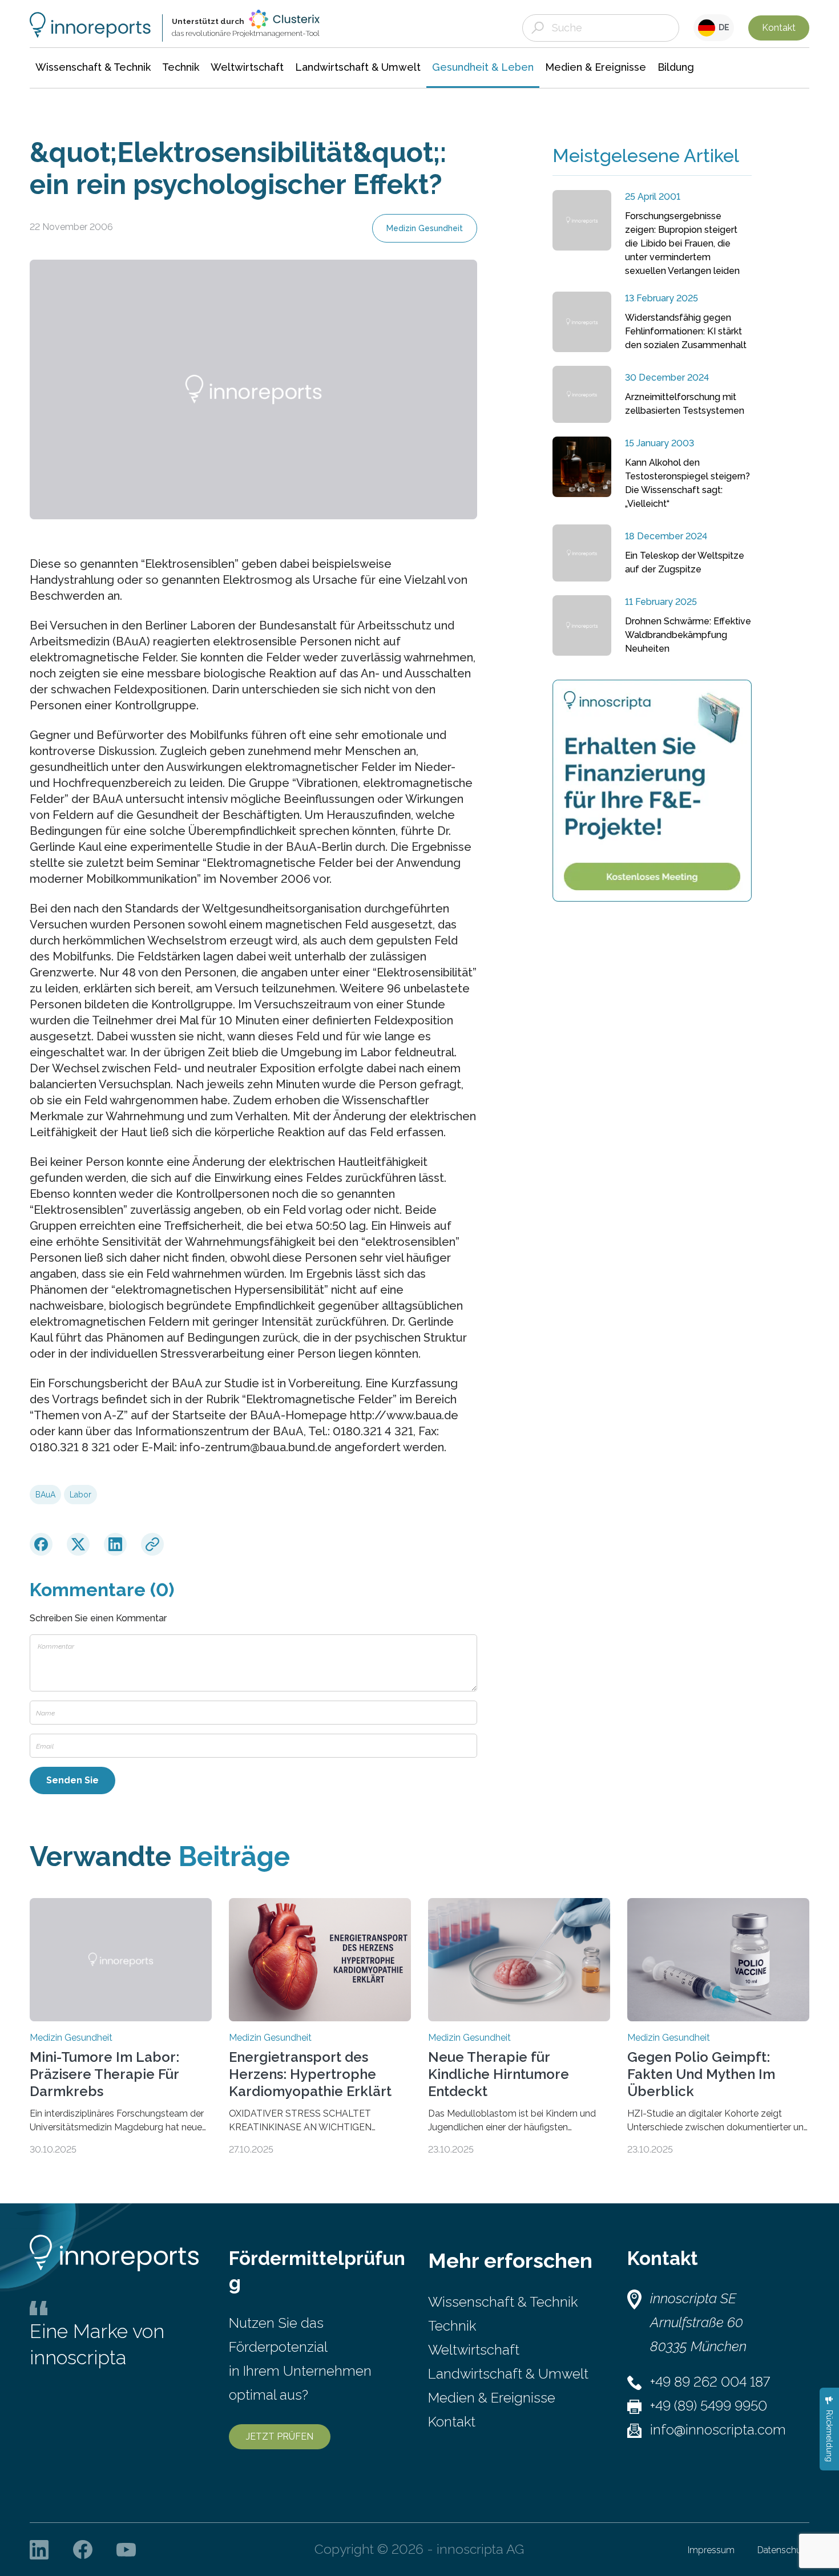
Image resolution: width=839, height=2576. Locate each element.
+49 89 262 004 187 (710, 2382)
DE (722, 27)
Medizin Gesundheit (425, 228)
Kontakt (779, 28)
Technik (452, 2326)
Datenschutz (783, 2550)
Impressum (711, 2550)
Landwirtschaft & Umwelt (508, 2374)
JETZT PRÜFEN (280, 2436)
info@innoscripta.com (718, 2430)
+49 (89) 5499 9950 (709, 2406)
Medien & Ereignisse (492, 2398)
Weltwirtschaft (474, 2350)
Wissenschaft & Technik (503, 2302)
